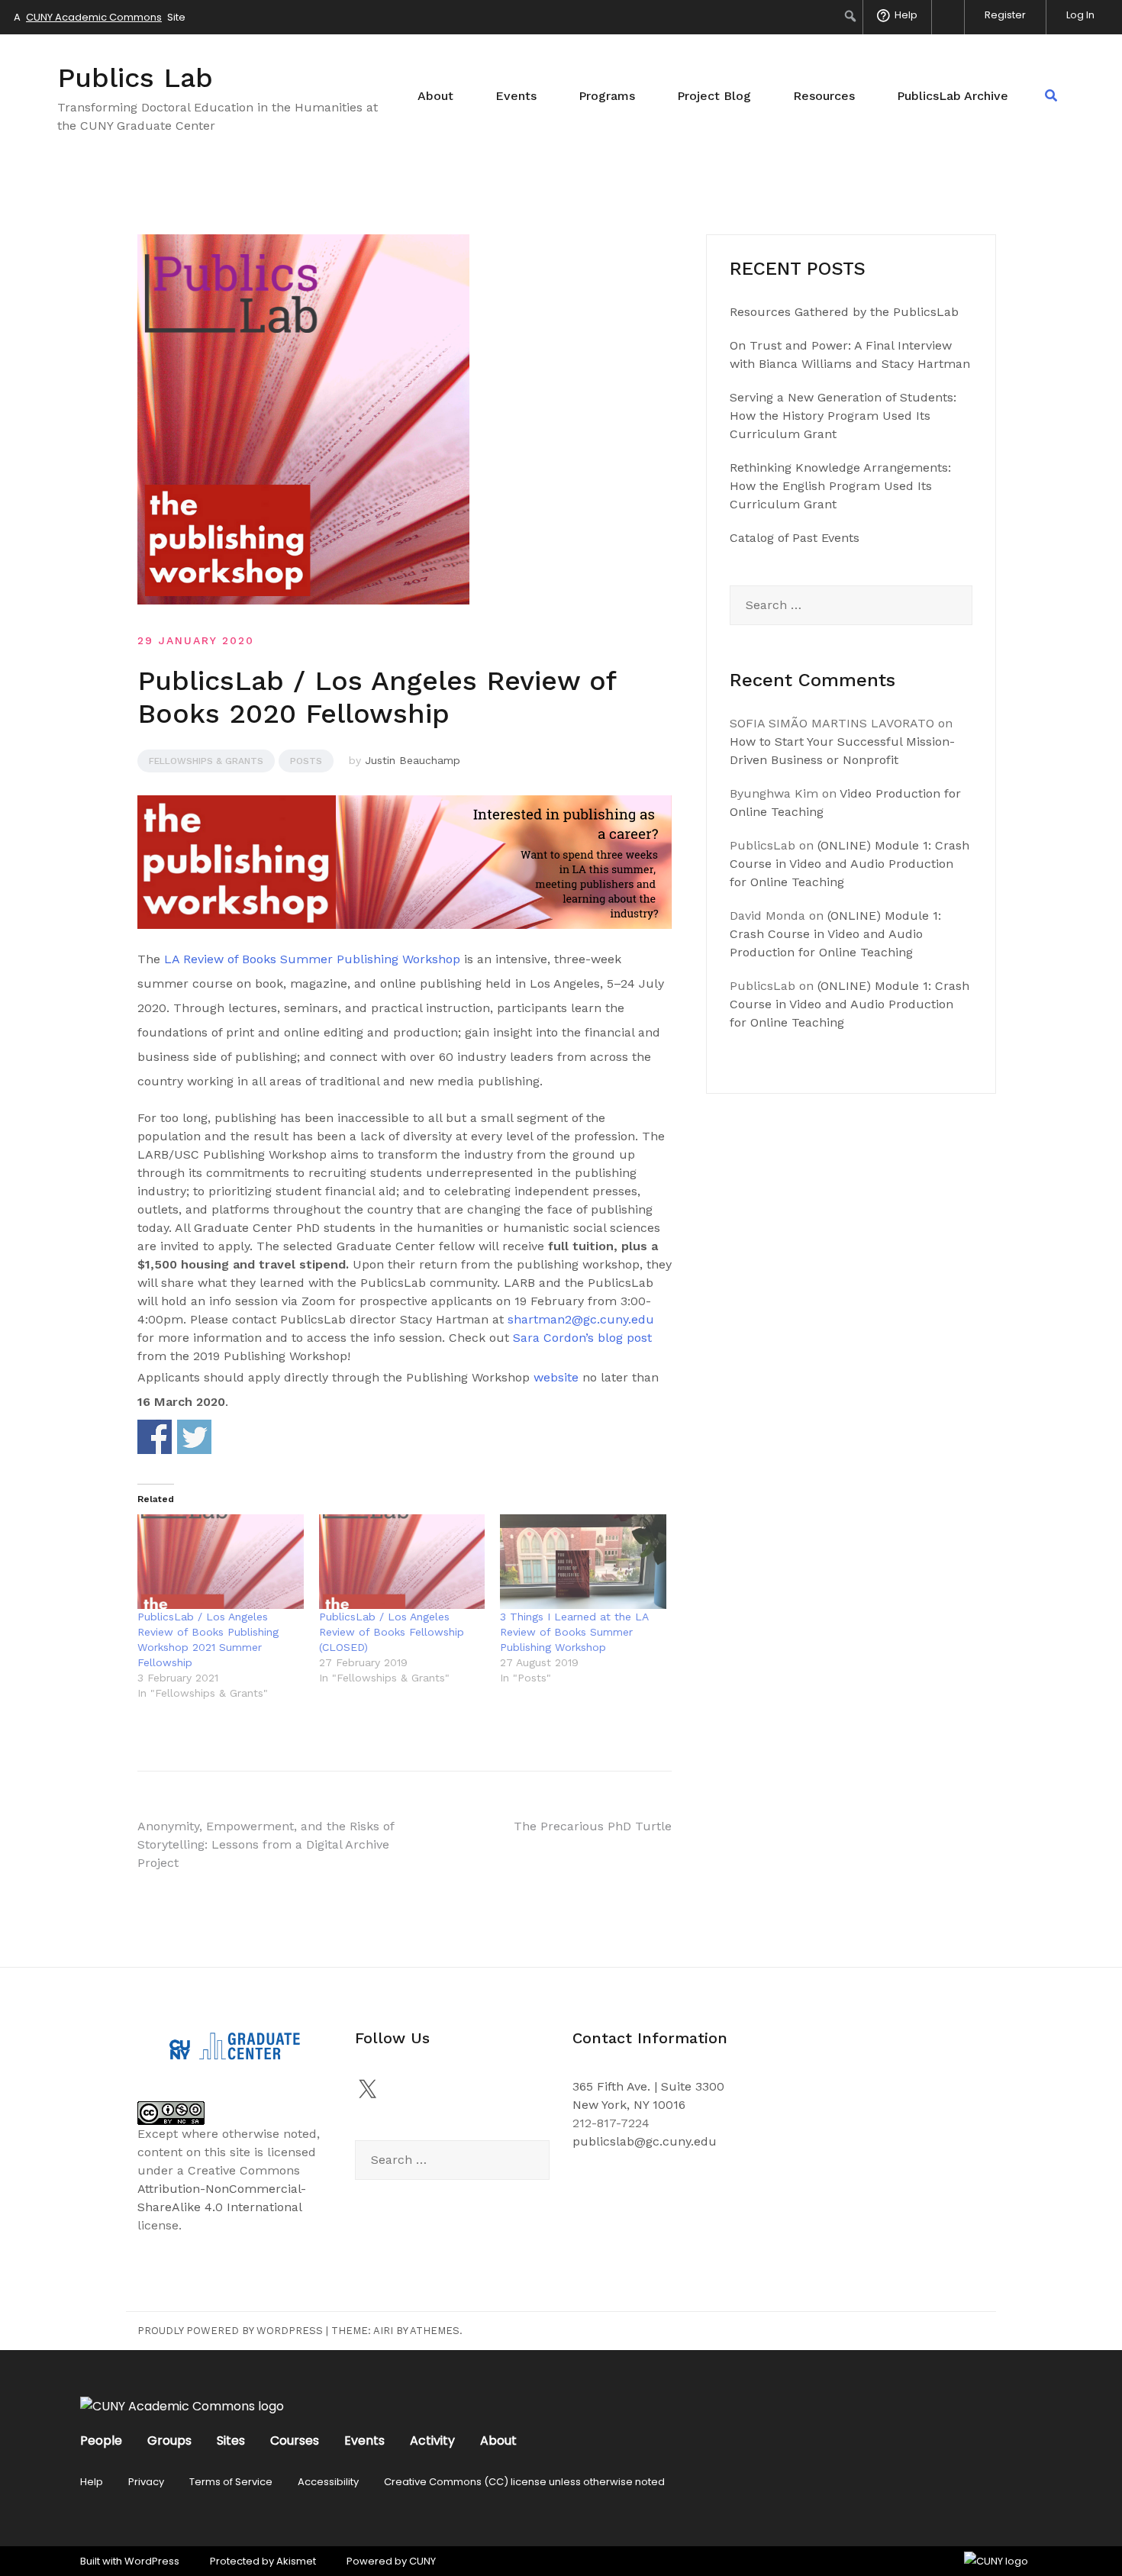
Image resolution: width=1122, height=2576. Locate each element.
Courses (295, 2441)
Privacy (146, 2482)
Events (516, 96)
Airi (383, 2331)
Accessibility (328, 2482)
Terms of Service (231, 2482)
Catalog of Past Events (795, 538)
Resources (824, 96)
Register (1005, 15)
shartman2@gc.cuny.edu (581, 1319)
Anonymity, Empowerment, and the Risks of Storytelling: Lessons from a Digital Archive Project (266, 1844)
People (101, 2441)
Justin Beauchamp (413, 760)
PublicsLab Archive (953, 96)
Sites (231, 2441)
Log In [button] (1080, 15)
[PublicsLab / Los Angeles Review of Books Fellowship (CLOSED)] (402, 1562)
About (435, 96)
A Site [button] (100, 17)
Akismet (296, 2561)
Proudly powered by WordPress (230, 2331)
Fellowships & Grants (206, 761)
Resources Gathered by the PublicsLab (844, 312)
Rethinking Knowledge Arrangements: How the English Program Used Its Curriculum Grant (840, 486)
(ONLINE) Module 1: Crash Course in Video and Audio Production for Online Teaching (850, 864)
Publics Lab (135, 78)
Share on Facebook (155, 1437)
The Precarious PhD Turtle (593, 1826)
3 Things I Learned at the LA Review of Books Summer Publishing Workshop (574, 1632)
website (556, 1377)
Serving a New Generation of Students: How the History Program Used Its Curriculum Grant (843, 416)
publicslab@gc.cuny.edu (645, 2141)
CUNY (422, 2561)
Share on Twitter (194, 1437)
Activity (432, 2441)
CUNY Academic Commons (94, 17)
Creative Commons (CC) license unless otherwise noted (524, 2482)
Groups (169, 2441)
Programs (607, 96)
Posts (306, 761)
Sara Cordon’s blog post (582, 1338)
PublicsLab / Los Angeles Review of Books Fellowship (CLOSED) (392, 1632)
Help (92, 2482)
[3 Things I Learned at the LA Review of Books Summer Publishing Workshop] (583, 1562)
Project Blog (714, 96)
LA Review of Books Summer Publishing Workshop (310, 959)
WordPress (152, 2561)
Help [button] (906, 15)
